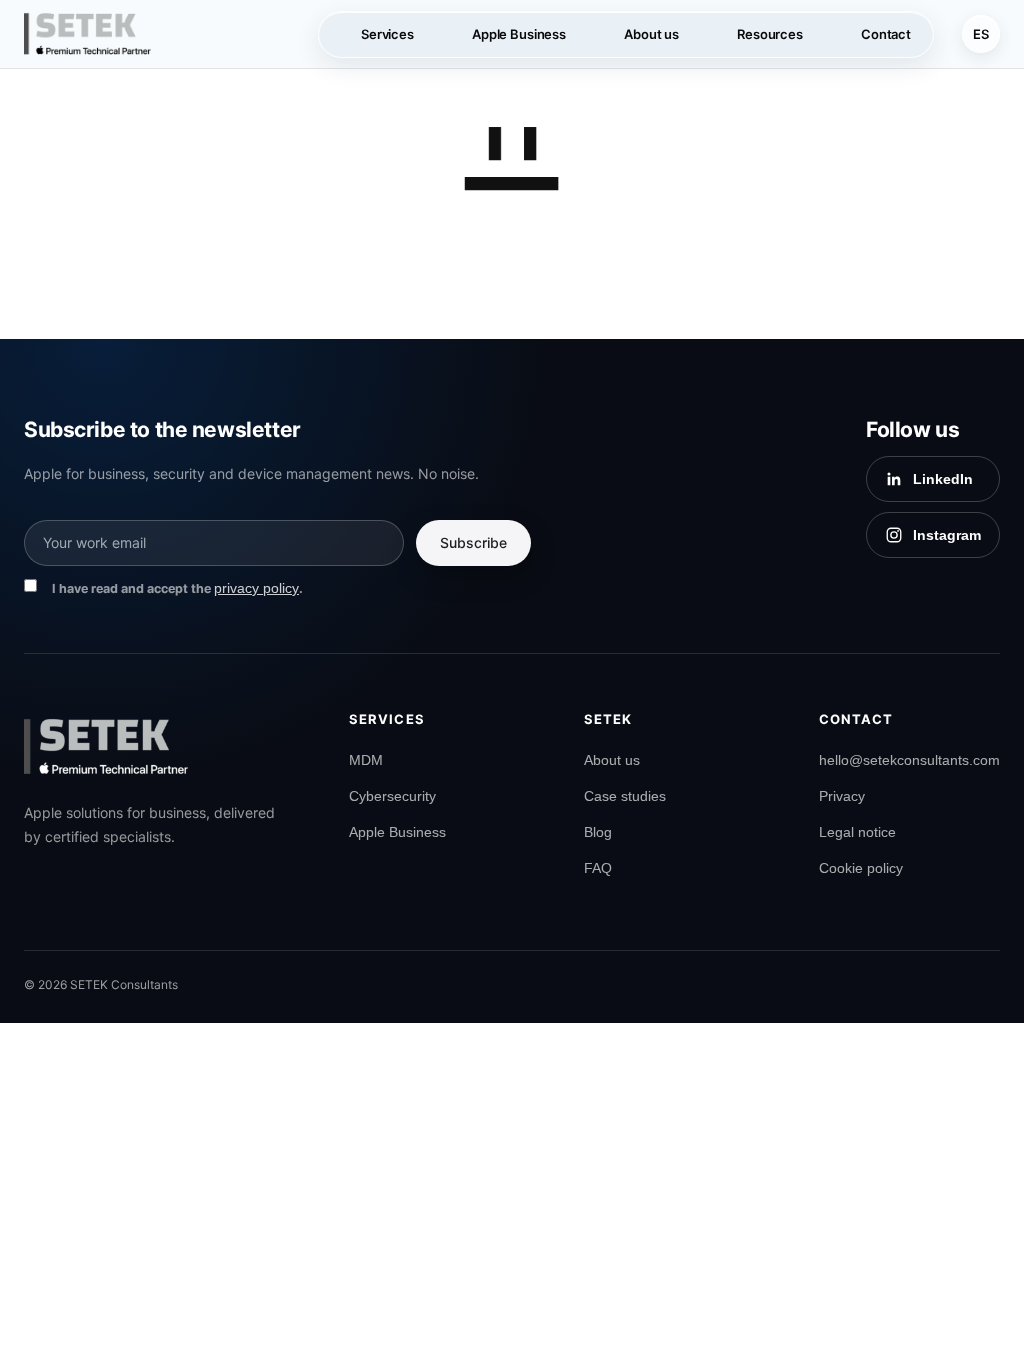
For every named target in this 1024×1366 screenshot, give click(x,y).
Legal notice (857, 832)
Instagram (947, 535)
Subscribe (473, 542)
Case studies (625, 796)
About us (612, 760)
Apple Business (397, 832)
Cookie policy (861, 868)
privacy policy (256, 588)
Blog (598, 832)
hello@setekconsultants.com (909, 760)
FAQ (598, 868)
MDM (366, 760)
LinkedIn (943, 479)
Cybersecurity (392, 796)
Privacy (842, 796)
